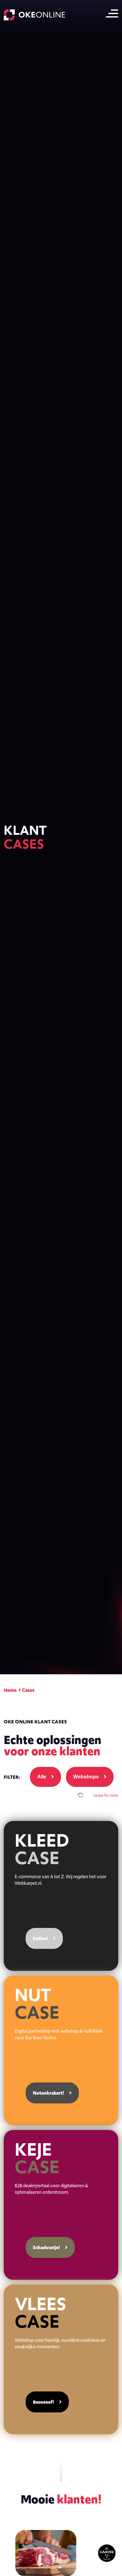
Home (10, 1690)
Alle (42, 1777)
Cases (28, 1690)
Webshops (86, 1777)
